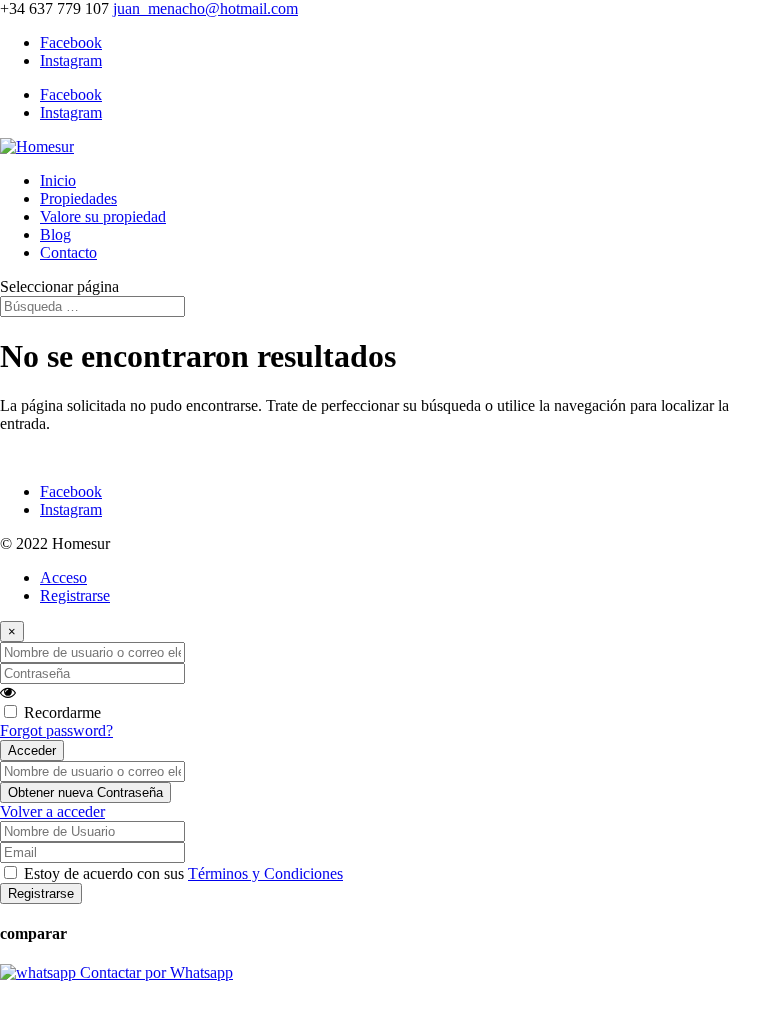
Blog (55, 234)
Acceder (32, 750)
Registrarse (75, 595)
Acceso (63, 577)
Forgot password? (56, 730)
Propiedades (78, 198)
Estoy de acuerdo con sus (183, 873)
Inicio (58, 180)
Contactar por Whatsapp (154, 972)
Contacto (68, 252)
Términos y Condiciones (265, 873)
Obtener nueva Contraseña (85, 792)
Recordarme (62, 712)
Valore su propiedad (103, 216)
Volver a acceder (52, 811)
